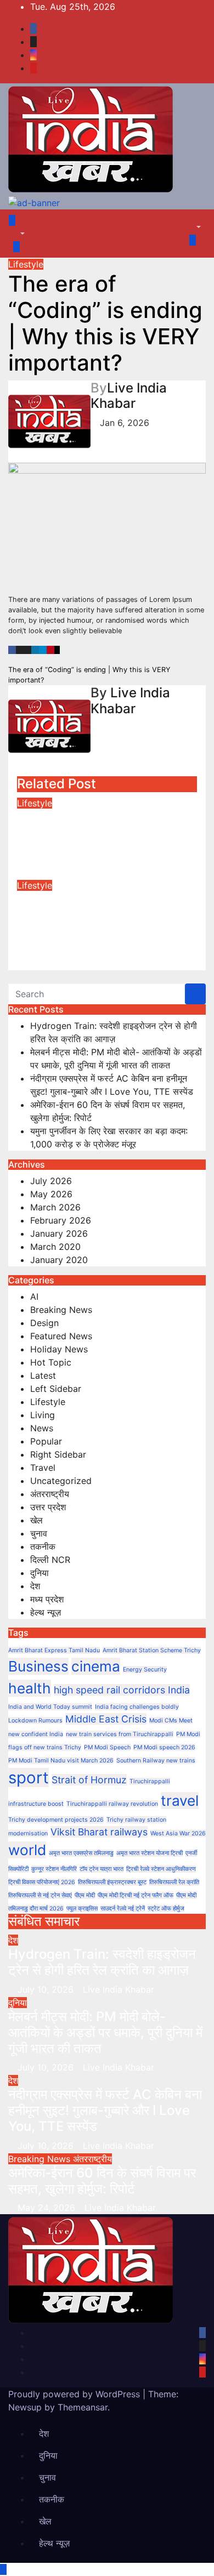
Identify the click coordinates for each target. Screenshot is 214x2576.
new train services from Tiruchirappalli (120, 1734)
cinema (96, 1666)
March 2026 (55, 1207)
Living (43, 1415)
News (42, 1428)
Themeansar (83, 2407)
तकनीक (43, 1546)
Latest (43, 1375)
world (27, 1850)
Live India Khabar (129, 396)
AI (34, 1296)
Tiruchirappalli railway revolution (112, 1804)
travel (180, 1801)
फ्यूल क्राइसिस (82, 1909)
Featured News (61, 1336)
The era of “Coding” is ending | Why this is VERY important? (96, 833)
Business (38, 1666)
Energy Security (145, 1670)
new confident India (36, 1734)
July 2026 (51, 1181)
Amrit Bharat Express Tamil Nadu (54, 1650)
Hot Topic (51, 1362)
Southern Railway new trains (156, 1761)
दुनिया (40, 1573)
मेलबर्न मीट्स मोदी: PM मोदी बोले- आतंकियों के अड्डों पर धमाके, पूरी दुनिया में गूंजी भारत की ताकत (105, 2032)
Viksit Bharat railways (99, 1832)
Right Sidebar (58, 1454)
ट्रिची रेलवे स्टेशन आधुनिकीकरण (161, 1869)
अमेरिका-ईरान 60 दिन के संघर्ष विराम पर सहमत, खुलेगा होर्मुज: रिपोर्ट (102, 2181)
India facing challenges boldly (137, 1707)
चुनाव (39, 1533)
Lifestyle (26, 264)
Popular (46, 1441)
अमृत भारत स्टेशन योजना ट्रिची (150, 1853)
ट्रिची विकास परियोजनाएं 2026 (42, 1882)
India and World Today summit (50, 1707)
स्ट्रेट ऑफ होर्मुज (166, 1909)
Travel (43, 1468)
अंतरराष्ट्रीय (50, 1494)
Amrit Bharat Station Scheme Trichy (152, 1650)
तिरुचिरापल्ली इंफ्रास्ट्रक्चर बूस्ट (112, 1882)
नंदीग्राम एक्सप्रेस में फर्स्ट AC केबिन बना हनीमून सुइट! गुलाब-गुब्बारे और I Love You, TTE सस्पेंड (105, 2110)
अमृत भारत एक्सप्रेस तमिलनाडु (81, 1853)
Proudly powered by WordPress (75, 2394)
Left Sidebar (56, 1389)
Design (44, 1323)
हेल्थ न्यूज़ (46, 1612)
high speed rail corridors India (122, 1690)
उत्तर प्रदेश (48, 1507)
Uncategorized (61, 1481)
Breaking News (61, 1310)
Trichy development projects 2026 (56, 1820)
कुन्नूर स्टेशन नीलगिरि (54, 1869)
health (30, 1688)
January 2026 (59, 1233)
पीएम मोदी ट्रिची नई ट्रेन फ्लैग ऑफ (136, 1895)
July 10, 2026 (47, 1989)
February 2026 (61, 1220)
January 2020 (59, 1260)
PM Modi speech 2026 (164, 1747)
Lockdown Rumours (35, 1721)
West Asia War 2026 (178, 1833)
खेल (36, 1520)
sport (29, 1778)
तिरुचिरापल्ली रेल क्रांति (174, 1882)
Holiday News (59, 1349)
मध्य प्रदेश (47, 1599)
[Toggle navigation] (25, 224)
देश (35, 1586)
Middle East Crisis (106, 1719)
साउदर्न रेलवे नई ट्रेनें (123, 1909)
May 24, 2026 (48, 2208)
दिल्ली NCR (50, 1560)
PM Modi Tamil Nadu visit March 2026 (61, 1761)
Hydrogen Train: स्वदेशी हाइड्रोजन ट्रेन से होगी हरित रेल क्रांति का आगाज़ (102, 1962)
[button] (17, 234)
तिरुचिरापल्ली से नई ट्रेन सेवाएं (40, 1895)
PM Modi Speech (107, 1747)
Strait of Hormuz (89, 1780)
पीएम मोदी (85, 1895)
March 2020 (55, 1247)
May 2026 (51, 1194)
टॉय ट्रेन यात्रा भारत (102, 1869)
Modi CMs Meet (171, 1721)
